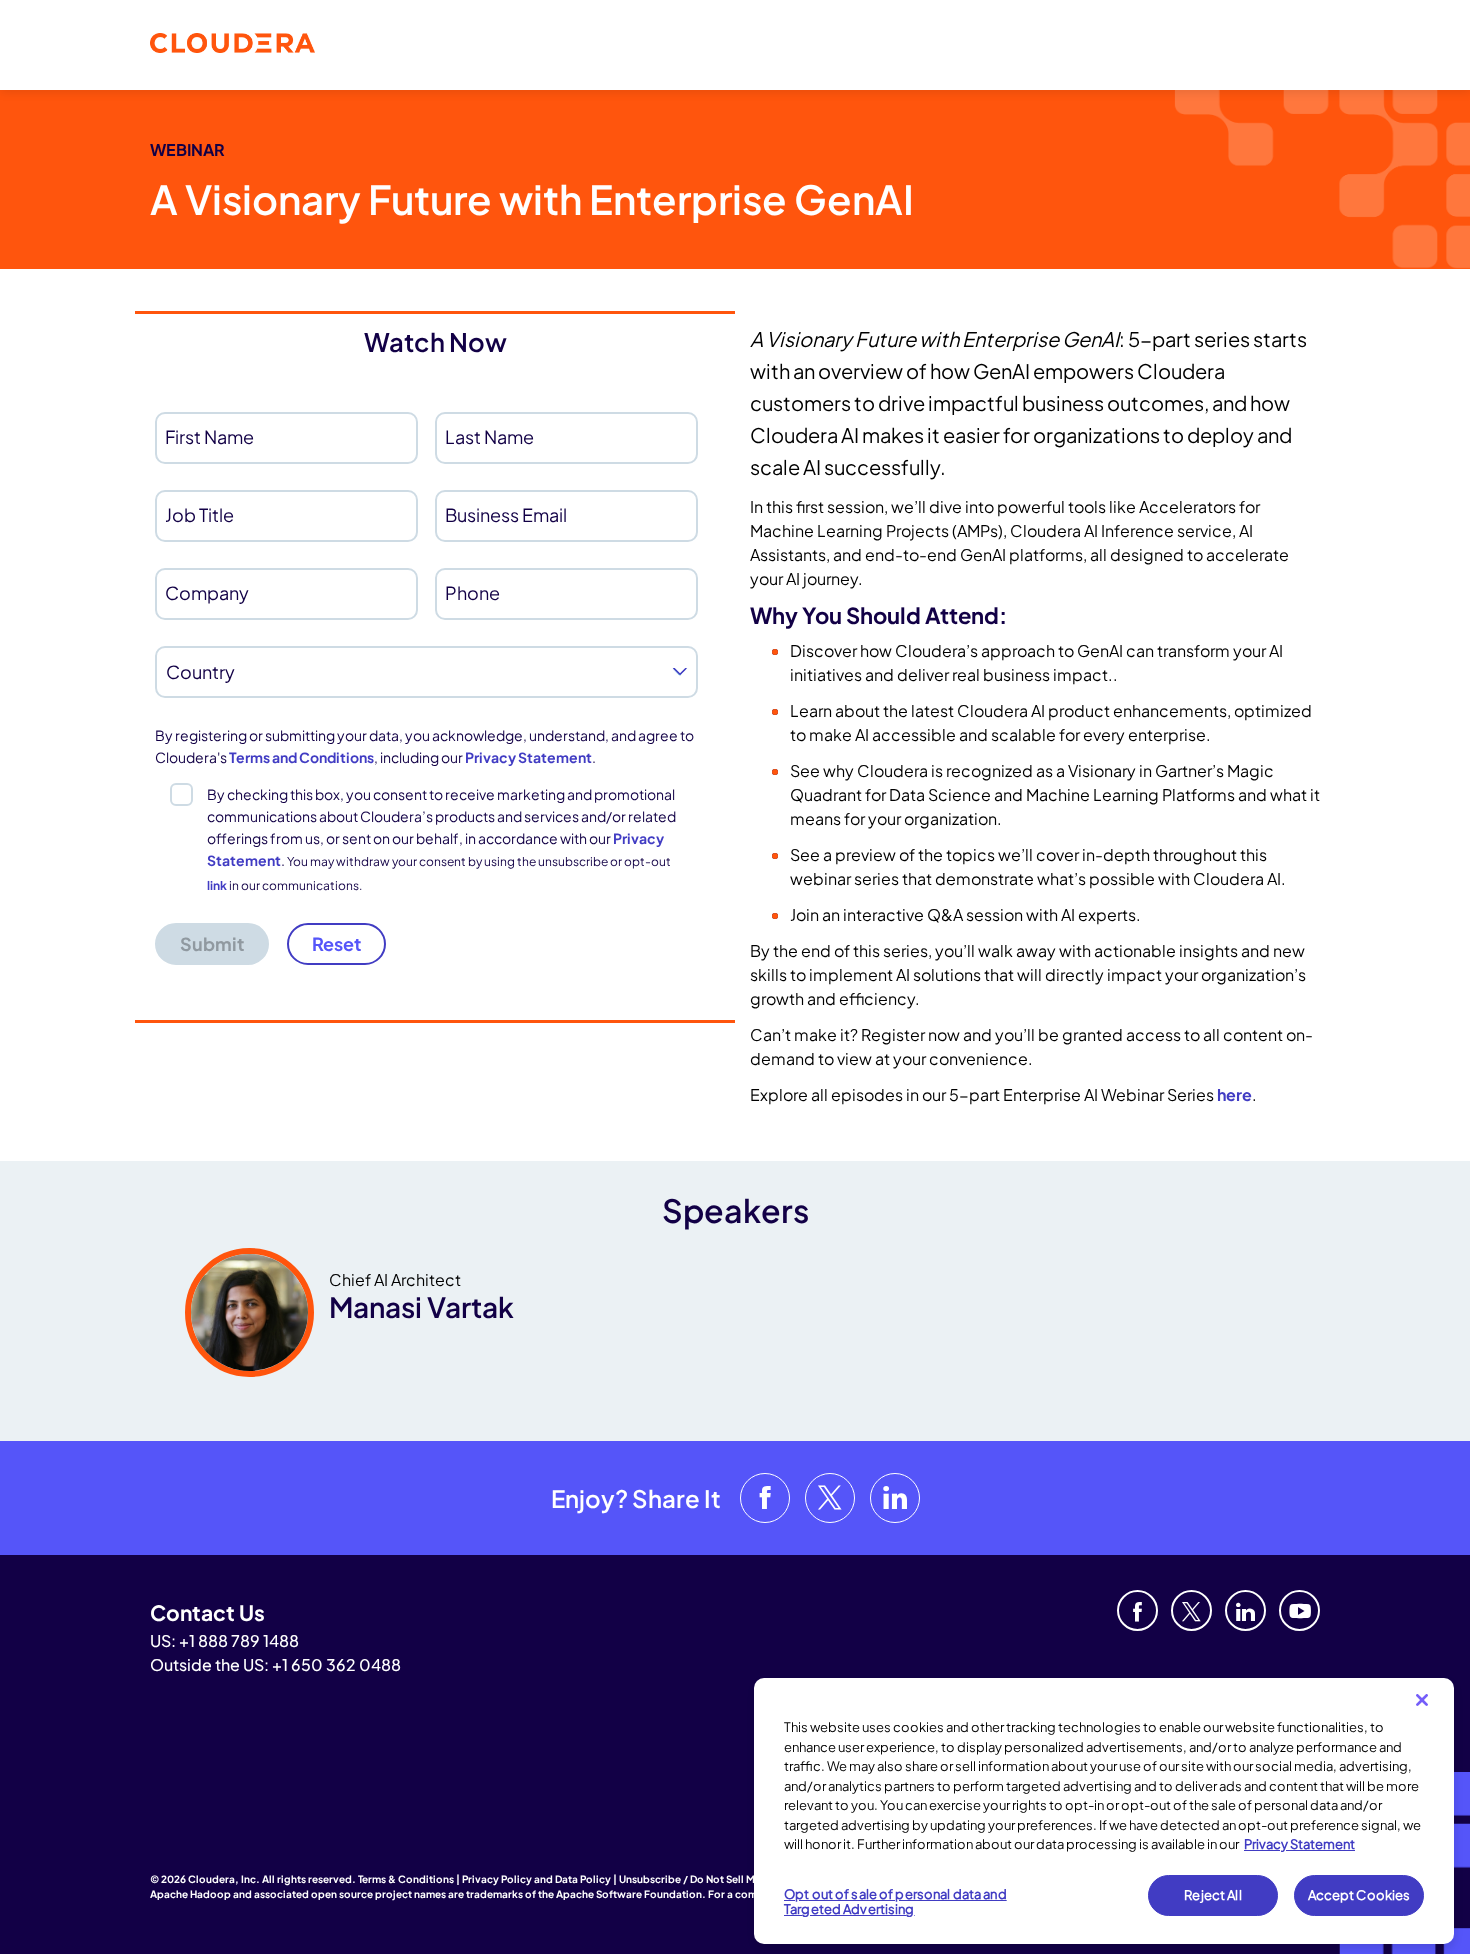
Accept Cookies (1359, 1895)
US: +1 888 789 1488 (224, 1640)
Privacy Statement (528, 757)
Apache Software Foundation (629, 1894)
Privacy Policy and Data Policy (536, 1879)
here (1234, 1094)
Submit (212, 943)
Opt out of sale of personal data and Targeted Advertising (895, 1902)
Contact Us (207, 1612)
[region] (1104, 1811)
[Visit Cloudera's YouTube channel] (1299, 1610)
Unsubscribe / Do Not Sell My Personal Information (743, 1879)
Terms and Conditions (301, 757)
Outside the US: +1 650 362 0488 (275, 1664)
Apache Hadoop (190, 1894)
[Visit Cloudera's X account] (830, 1498)
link (217, 885)
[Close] (1422, 1700)
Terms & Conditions (406, 1879)
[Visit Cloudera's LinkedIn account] (895, 1498)
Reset (336, 943)
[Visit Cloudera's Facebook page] (765, 1498)
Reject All (1212, 1895)
